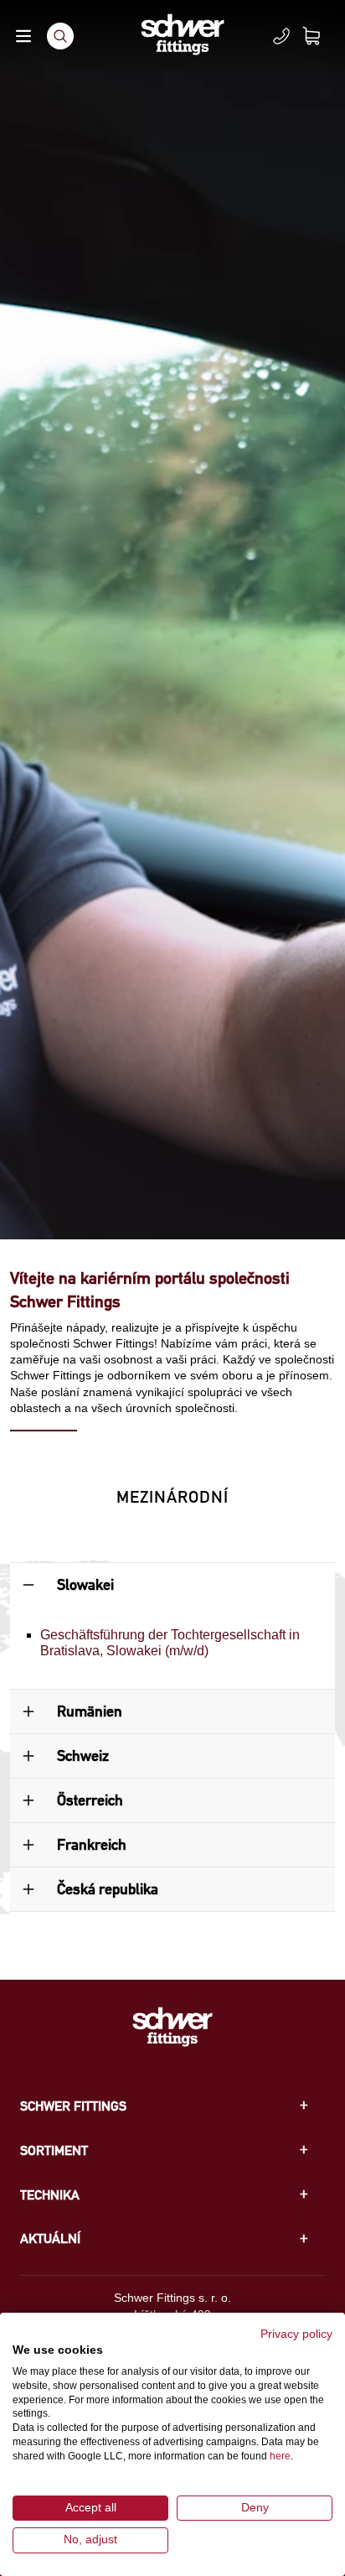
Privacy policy (296, 2334)
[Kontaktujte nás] (281, 36)
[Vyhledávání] (60, 36)
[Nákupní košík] (322, 36)
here (280, 2456)
